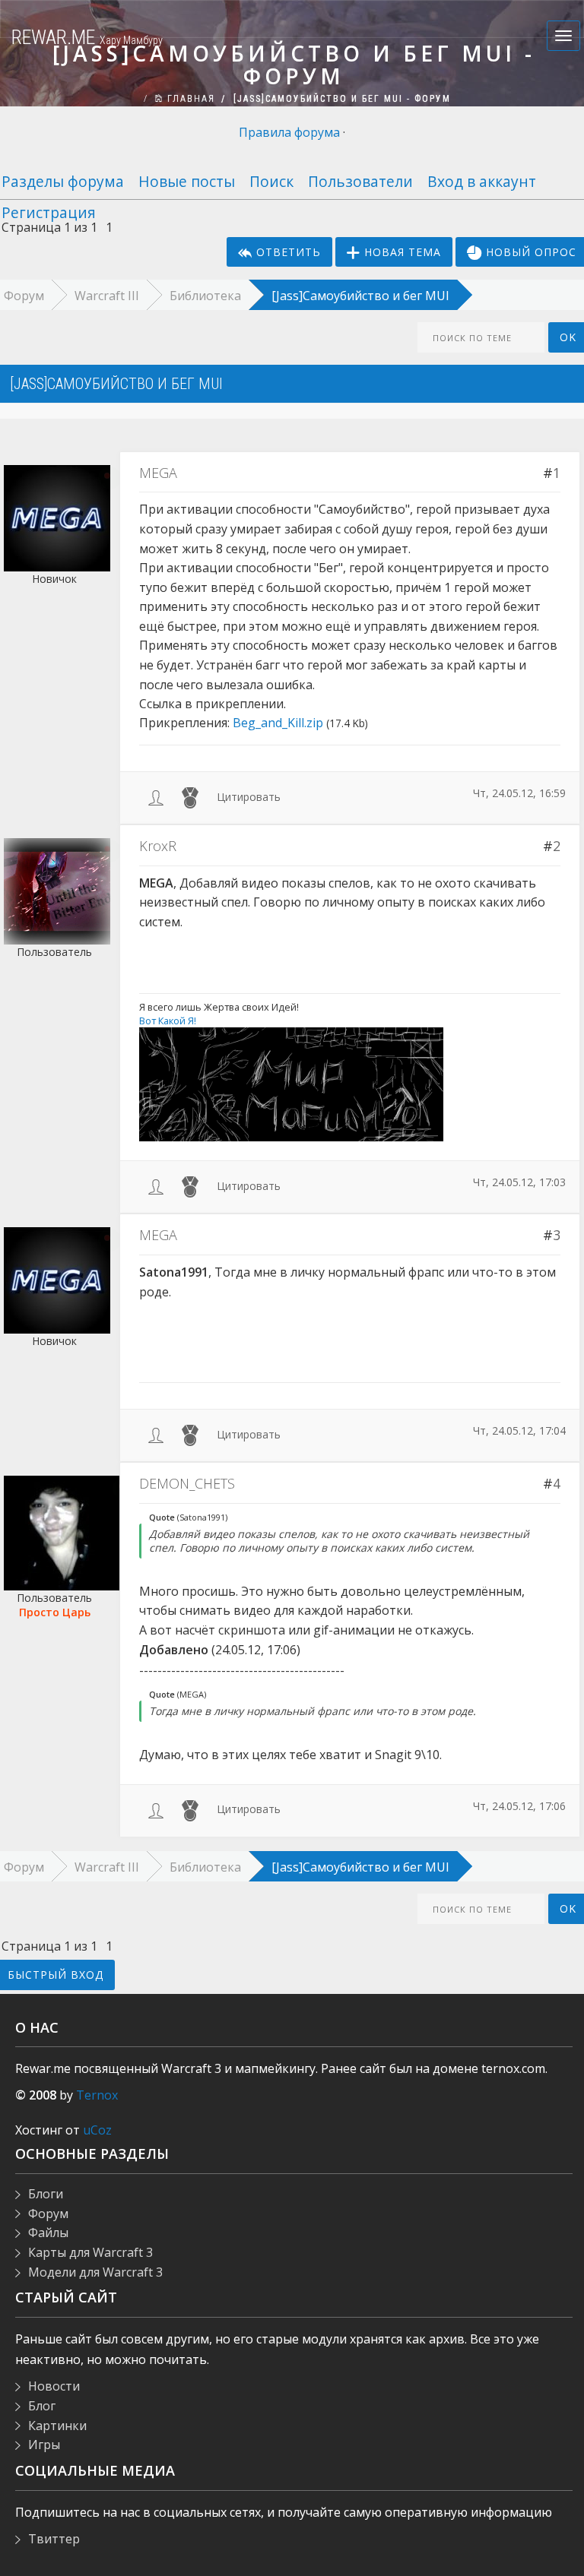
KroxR (158, 846)
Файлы (48, 2233)
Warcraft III (107, 296)
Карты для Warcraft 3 (90, 2252)
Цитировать (249, 797)
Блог (42, 2406)
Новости (54, 2386)
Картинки (57, 2426)
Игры (44, 2445)
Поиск (271, 181)
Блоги (46, 2194)
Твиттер (54, 2539)
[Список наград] (190, 797)
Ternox (97, 2095)
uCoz (97, 2130)
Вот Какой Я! (168, 1021)
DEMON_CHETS (187, 1483)
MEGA (158, 473)
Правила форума (289, 132)
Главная (189, 99)
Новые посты (187, 181)
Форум (48, 2214)
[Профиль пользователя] (156, 797)
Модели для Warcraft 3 (95, 2272)
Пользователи (360, 181)
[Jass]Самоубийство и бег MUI (360, 296)
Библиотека (205, 296)
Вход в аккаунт (482, 181)
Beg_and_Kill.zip (278, 723)
